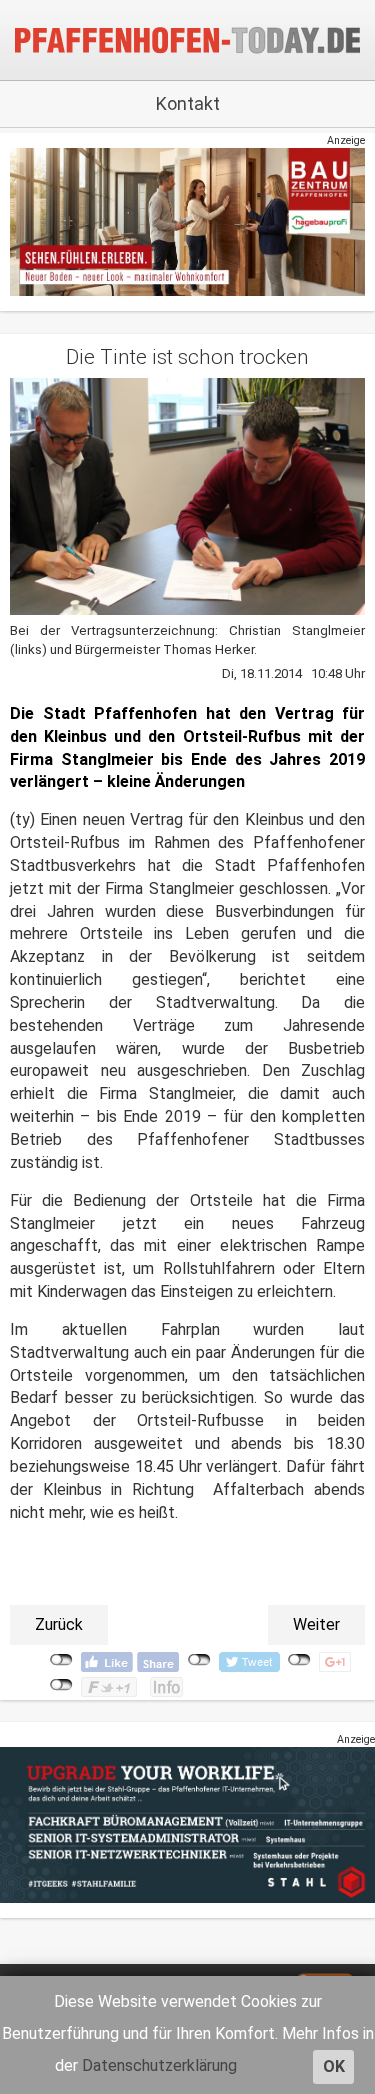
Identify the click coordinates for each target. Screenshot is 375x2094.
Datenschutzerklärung (159, 2065)
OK (334, 2066)
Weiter (316, 1624)
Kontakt (188, 103)
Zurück (59, 1624)
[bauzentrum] (187, 221)
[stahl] (187, 1824)
